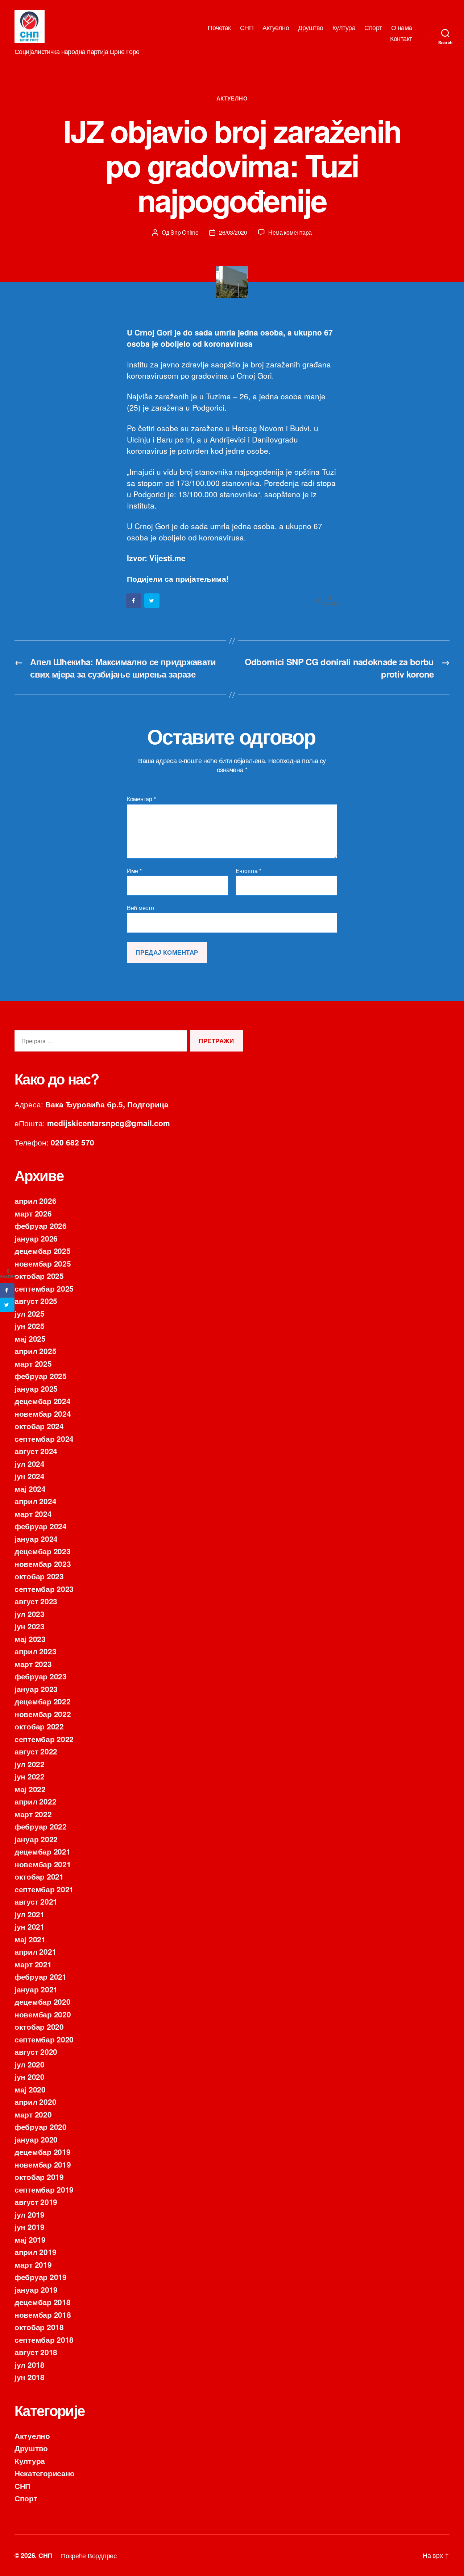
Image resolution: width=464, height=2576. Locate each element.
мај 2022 (30, 1789)
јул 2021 (30, 1914)
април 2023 (35, 1651)
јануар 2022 (36, 1839)
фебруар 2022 (41, 1826)
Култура (344, 28)
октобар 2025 (39, 1276)
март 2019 (33, 2264)
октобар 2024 (39, 1426)
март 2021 (33, 1964)
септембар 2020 (44, 2039)
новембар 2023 (43, 1564)
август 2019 (36, 2202)
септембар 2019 (44, 2189)
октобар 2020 (39, 2026)
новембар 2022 (43, 1714)
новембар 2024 (43, 1413)
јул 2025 (30, 1313)
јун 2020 (30, 2077)
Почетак (219, 28)
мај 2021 (30, 1939)
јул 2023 (30, 1614)
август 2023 (36, 1601)
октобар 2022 (39, 1726)
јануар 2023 (36, 1689)
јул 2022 (30, 1764)
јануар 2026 (36, 1238)
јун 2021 (30, 1926)
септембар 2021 (44, 1889)
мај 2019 (30, 2239)
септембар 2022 (44, 1739)
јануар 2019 (36, 2289)
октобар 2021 (39, 1876)
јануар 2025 (36, 1388)
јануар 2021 (36, 1989)
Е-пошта (248, 871)
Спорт (373, 28)
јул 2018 (30, 2365)
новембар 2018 (43, 2314)
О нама (402, 28)
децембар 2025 (43, 1251)
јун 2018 (30, 2377)
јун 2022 (30, 1776)
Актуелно (276, 28)
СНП (247, 28)
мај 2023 (30, 1639)
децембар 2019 (43, 2152)
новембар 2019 (43, 2164)
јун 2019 (30, 2227)
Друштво (311, 28)
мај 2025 (30, 1338)
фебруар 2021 (41, 1976)
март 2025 (33, 1363)
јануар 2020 (36, 2139)
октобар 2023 (39, 1576)
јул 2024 (30, 1464)
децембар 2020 (43, 2001)
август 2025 (36, 1301)
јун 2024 (30, 1476)
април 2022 (35, 1801)
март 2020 (33, 2114)
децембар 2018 (43, 2302)
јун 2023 (30, 1626)
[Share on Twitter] (152, 601)
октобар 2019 (39, 2177)
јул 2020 (30, 2064)
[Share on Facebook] (134, 601)
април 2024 (35, 1501)
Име (134, 871)
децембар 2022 (43, 1701)
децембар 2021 (43, 1851)
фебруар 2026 (41, 1226)
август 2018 (36, 2352)
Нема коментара (290, 232)
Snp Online (184, 232)
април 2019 (35, 2252)
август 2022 (36, 1751)
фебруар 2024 (41, 1526)
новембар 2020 (43, 2014)
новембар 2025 (43, 1263)
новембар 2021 (43, 1864)
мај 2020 (30, 2089)
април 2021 (35, 1951)
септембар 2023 (44, 1589)
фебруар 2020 (41, 2127)
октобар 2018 (39, 2327)
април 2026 (35, 1201)
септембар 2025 (44, 1288)
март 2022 (33, 1814)
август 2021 (36, 1901)
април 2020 (35, 2102)
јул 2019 (30, 2214)
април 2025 (35, 1351)
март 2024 (33, 1514)
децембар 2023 (43, 1551)
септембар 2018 (44, 2340)
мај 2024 (30, 1489)
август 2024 (36, 1451)
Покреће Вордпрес (89, 2555)
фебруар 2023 (41, 1676)
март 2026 (33, 1213)
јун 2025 (30, 1326)
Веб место (140, 907)
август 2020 (36, 2052)
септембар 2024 (44, 1439)
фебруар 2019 (41, 2277)
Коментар (141, 799)
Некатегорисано (45, 2473)
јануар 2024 (36, 1539)
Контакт (401, 38)
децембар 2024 (43, 1401)
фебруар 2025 (41, 1376)
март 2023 (33, 1664)
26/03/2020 (233, 232)
